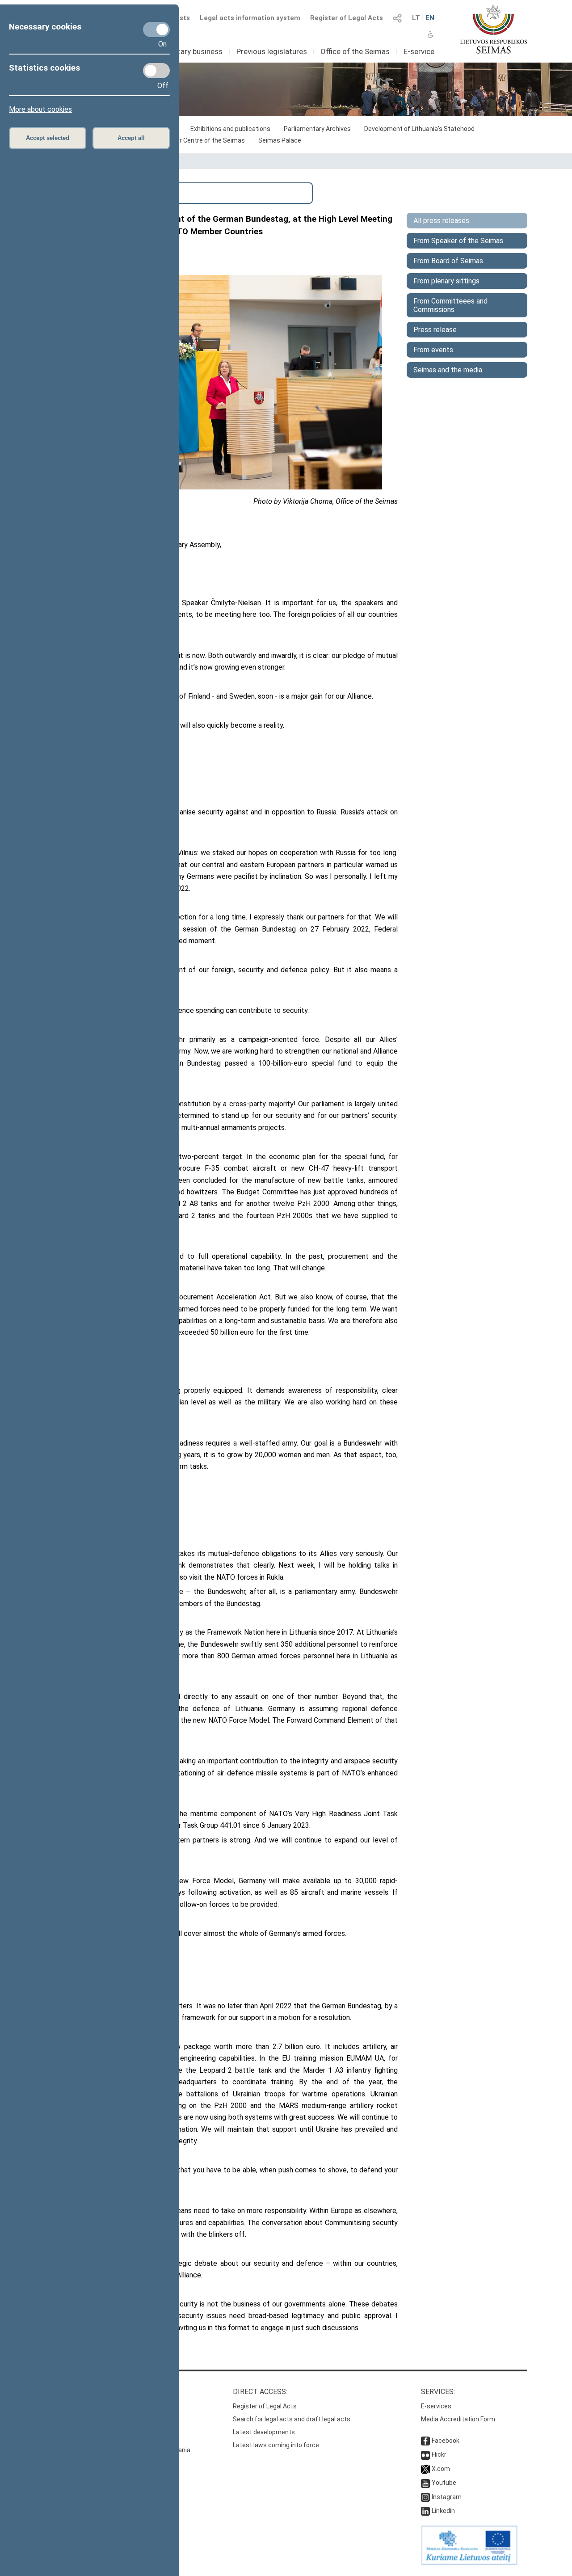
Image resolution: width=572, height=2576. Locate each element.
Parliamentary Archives (317, 129)
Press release (435, 330)
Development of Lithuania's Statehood (419, 129)
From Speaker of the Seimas (458, 241)
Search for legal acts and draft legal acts (292, 2419)
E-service (419, 51)
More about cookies (40, 109)
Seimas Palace (280, 140)
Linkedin (443, 2511)
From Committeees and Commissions (450, 305)
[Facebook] (425, 2441)
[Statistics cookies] (156, 71)
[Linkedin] (425, 2511)
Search (62, 192)
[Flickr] (425, 2454)
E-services (436, 2406)
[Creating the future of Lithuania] (469, 2563)
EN (430, 18)
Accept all (131, 138)
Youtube (444, 2483)
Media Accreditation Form (458, 2419)
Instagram (447, 2497)
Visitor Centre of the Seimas (204, 140)
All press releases (441, 221)
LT (416, 18)
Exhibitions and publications (230, 129)
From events (433, 350)
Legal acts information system (250, 18)
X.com (441, 2469)
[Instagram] (425, 2497)
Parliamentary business (183, 51)
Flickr (439, 2454)
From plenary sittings (446, 281)
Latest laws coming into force (276, 2445)
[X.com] (425, 2469)
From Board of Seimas (448, 261)
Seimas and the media (448, 370)
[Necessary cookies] (156, 30)
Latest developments (264, 2432)
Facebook (446, 2441)
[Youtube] (425, 2483)
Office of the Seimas (355, 51)
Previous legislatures (272, 51)
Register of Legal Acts (347, 18)
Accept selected (48, 138)
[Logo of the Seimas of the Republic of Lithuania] (494, 29)
